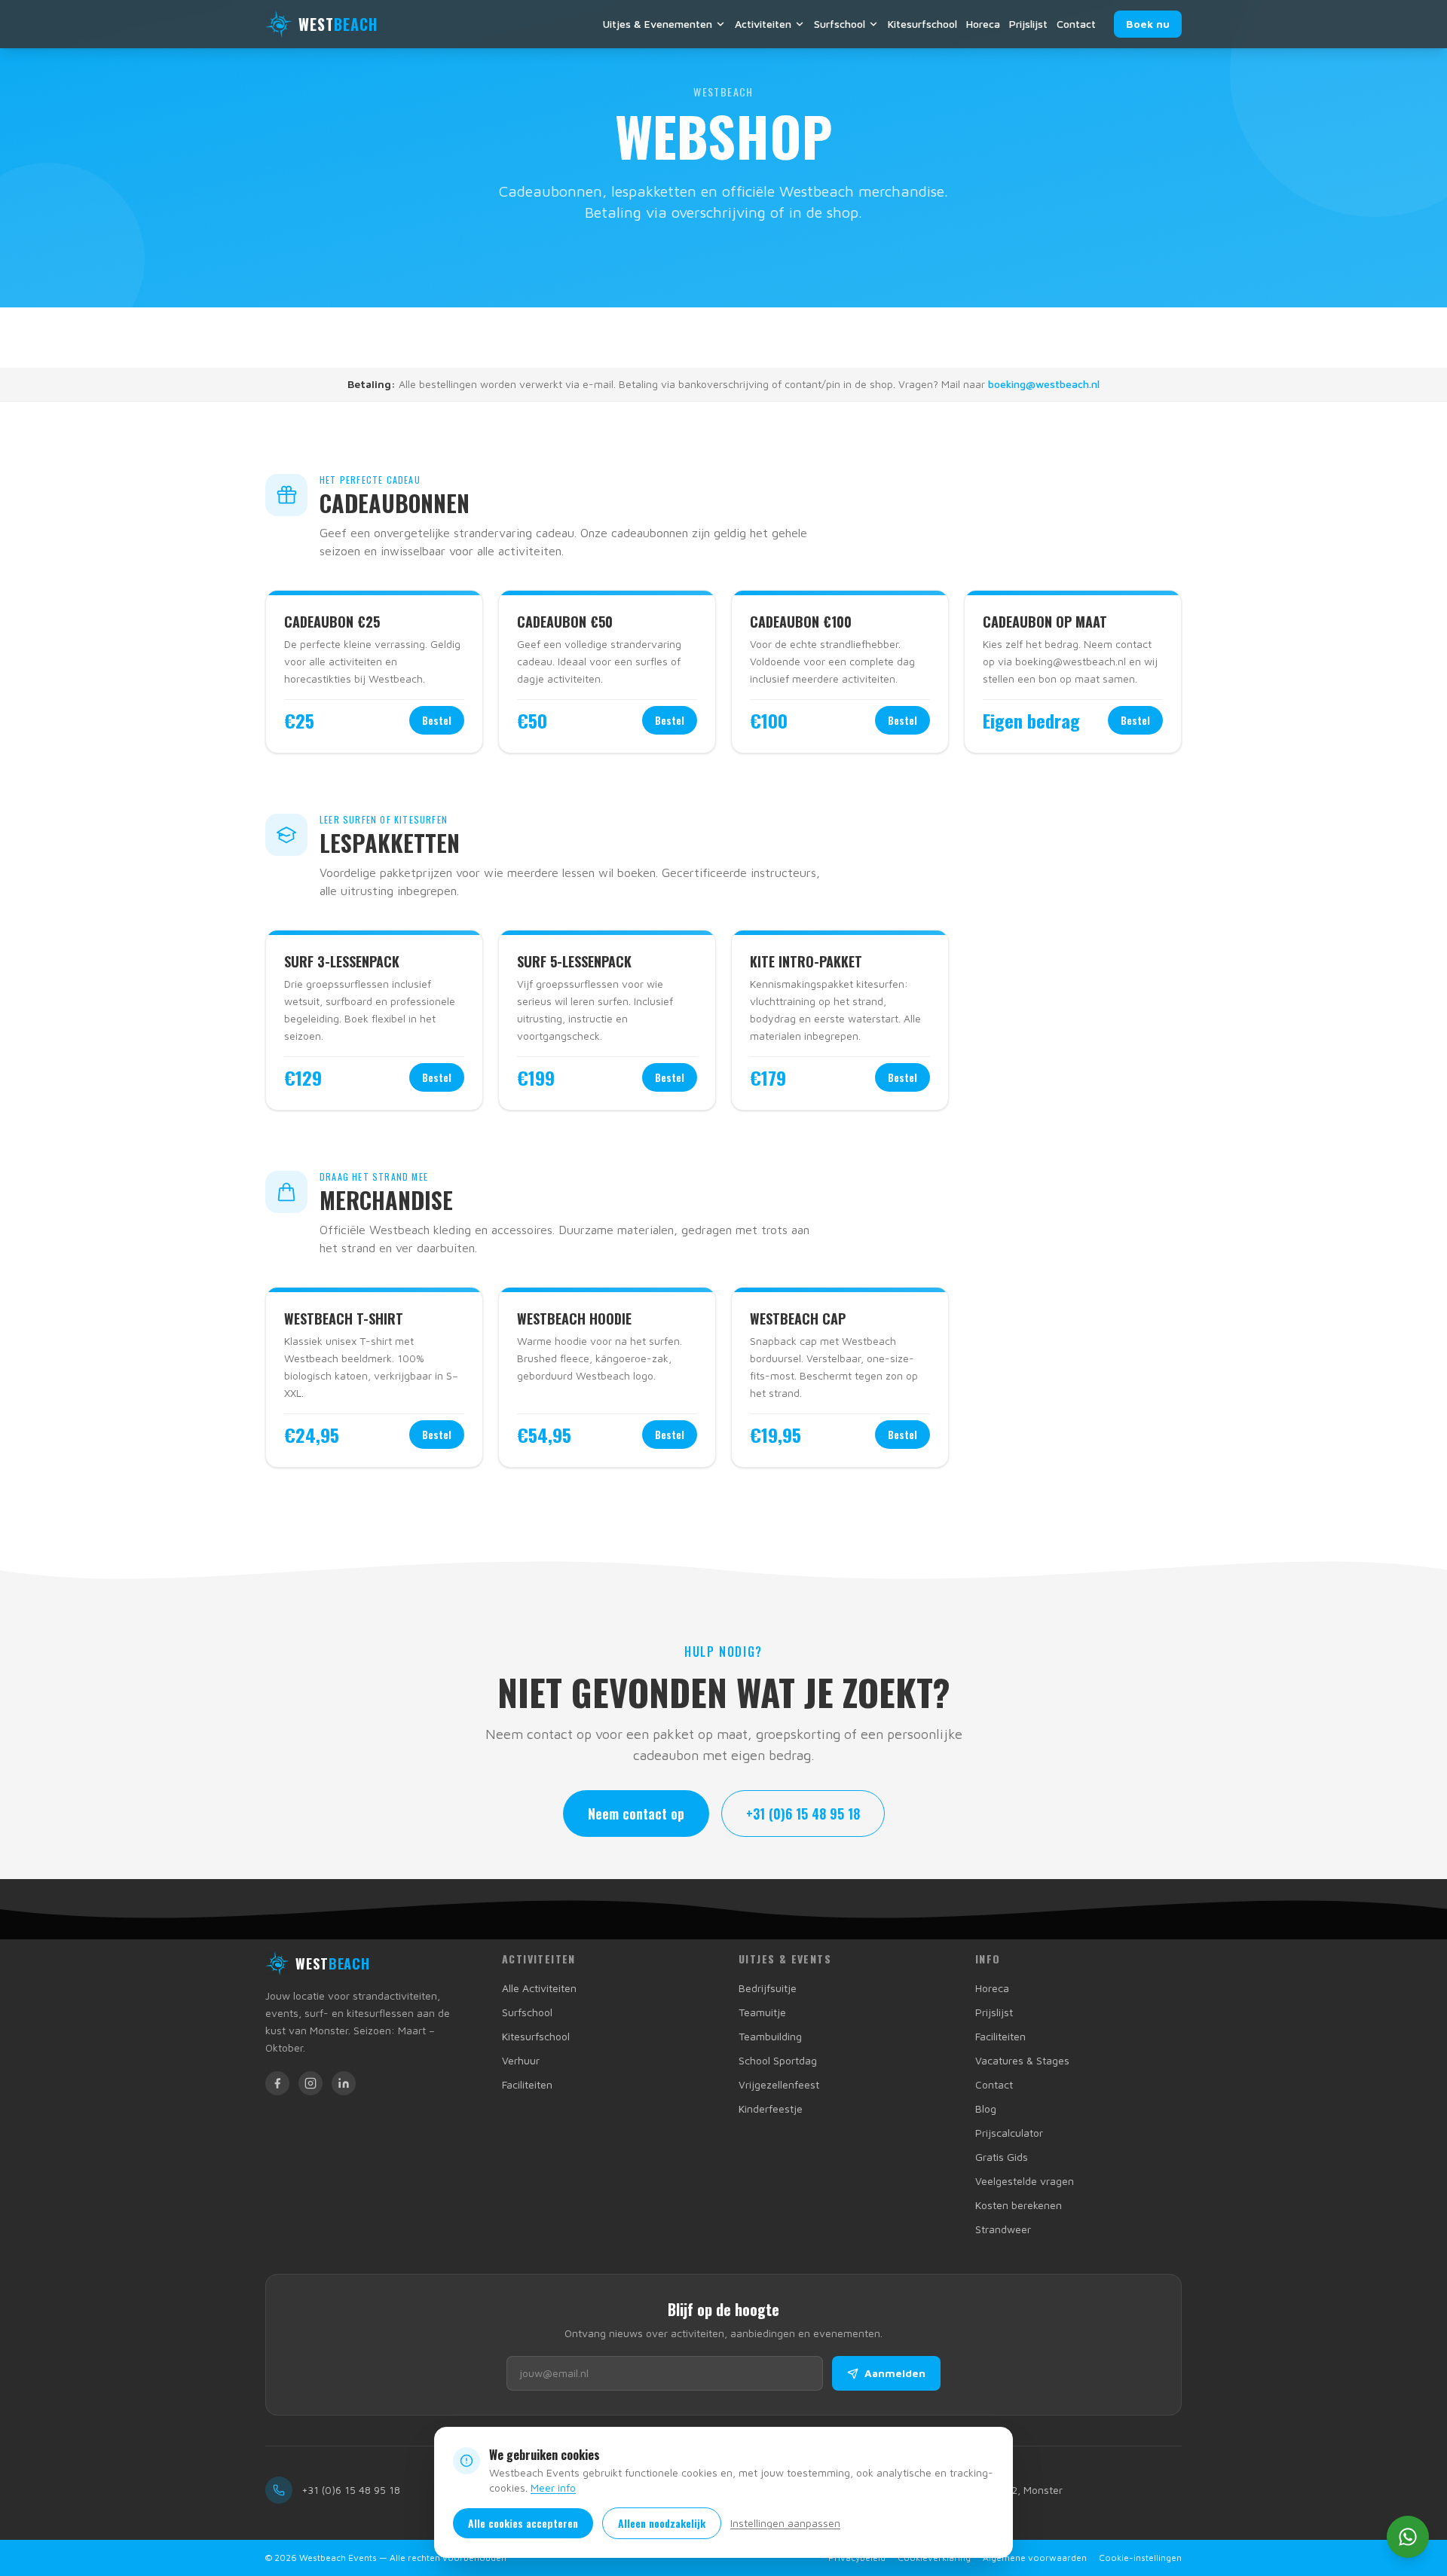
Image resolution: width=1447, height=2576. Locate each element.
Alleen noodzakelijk (662, 2523)
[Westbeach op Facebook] (277, 2083)
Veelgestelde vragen (1025, 2181)
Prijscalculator (1009, 2133)
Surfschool (840, 24)
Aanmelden (895, 2373)
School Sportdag (778, 2060)
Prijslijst (1028, 24)
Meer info (553, 2487)
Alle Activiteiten (539, 1988)
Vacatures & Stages (1022, 2060)
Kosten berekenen (1019, 2205)
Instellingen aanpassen (785, 2523)
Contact (1076, 24)
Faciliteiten (527, 2084)
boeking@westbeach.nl (1044, 384)
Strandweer (1003, 2229)
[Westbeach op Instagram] (311, 2083)
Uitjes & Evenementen (658, 24)
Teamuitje (762, 2012)
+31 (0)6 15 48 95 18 (803, 1814)
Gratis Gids (1002, 2157)
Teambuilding (770, 2036)
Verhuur (521, 2060)
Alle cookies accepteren (523, 2523)
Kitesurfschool (922, 24)
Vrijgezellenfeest (779, 2084)
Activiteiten (763, 24)
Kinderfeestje (771, 2108)
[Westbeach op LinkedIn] (344, 2083)
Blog (986, 2108)
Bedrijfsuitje (768, 1988)
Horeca (983, 24)
